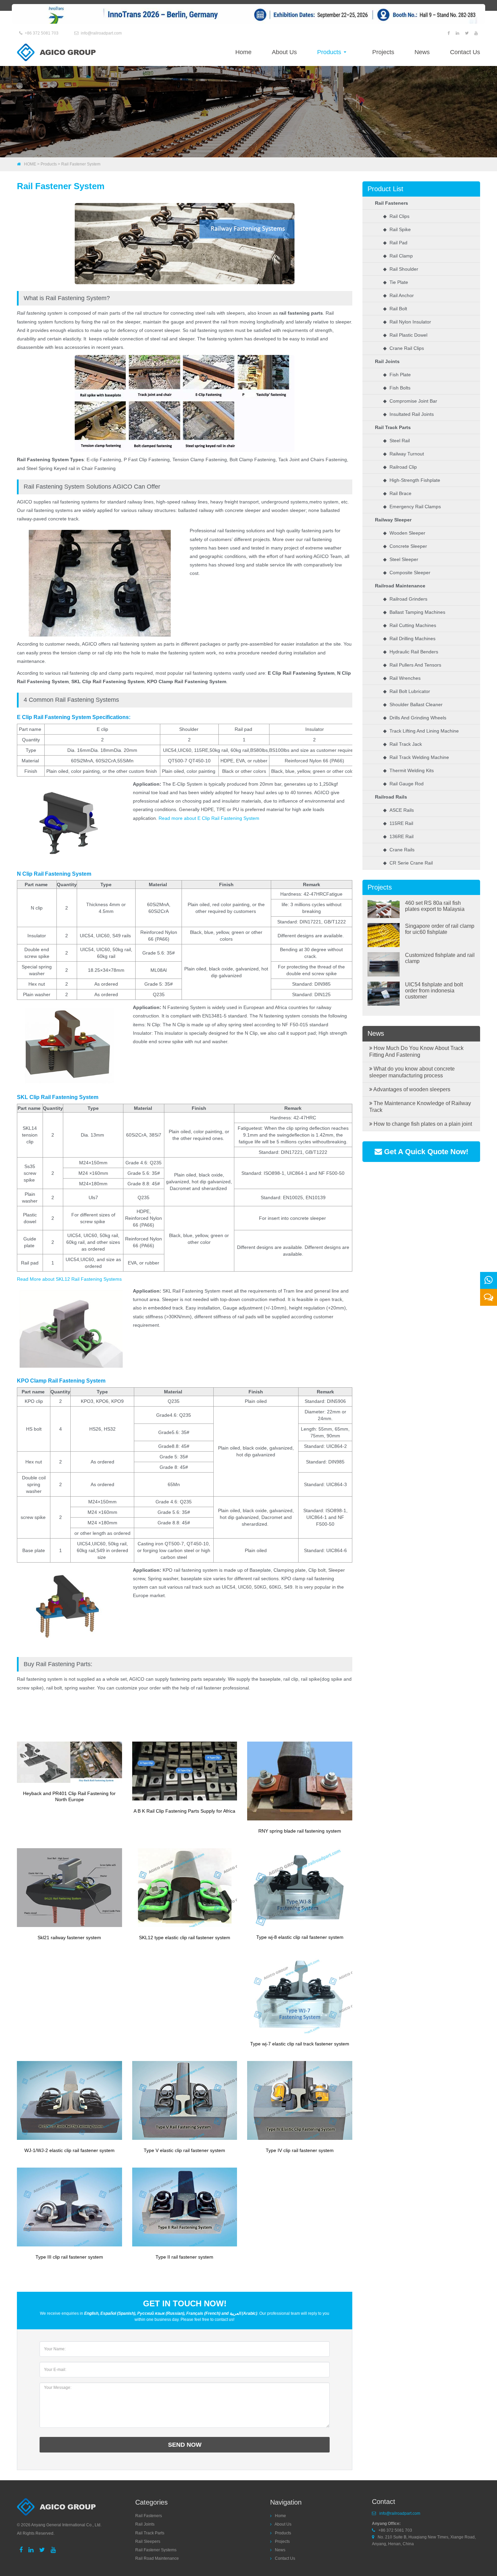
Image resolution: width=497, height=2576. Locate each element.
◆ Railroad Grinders (405, 599)
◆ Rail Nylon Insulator (407, 322)
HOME (30, 164)
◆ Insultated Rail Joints (408, 414)
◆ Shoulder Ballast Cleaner (413, 704)
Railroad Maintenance (400, 586)
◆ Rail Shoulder (401, 269)
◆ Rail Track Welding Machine (416, 757)
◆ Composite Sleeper (407, 573)
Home (243, 52)
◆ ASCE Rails (398, 810)
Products (330, 52)
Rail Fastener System (81, 164)
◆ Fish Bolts (397, 388)
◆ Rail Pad (395, 243)
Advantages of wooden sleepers (411, 1089)
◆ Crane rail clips (404, 348)
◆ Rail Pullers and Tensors (412, 665)
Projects (383, 52)
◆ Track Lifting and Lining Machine (421, 731)
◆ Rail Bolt (395, 309)
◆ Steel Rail (396, 441)
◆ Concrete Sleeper (405, 546)
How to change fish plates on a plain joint (422, 1124)
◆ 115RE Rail (398, 823)
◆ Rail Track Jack (403, 744)
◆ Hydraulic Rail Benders (411, 652)
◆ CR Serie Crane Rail (408, 863)
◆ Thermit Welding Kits (408, 770)
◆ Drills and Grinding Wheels (415, 718)
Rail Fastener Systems (156, 2550)
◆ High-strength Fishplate (412, 480)
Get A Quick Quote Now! (425, 1152)
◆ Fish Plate (397, 375)
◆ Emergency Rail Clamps (412, 507)
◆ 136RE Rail (398, 836)
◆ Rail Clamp (398, 256)
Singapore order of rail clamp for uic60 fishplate (440, 929)
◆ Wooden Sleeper (404, 533)
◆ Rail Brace (397, 493)
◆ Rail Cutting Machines (410, 625)
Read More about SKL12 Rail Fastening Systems (69, 1279)
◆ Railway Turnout (404, 454)
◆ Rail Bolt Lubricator (407, 691)
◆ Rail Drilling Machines (409, 639)
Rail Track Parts (393, 427)
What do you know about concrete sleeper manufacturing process (412, 1072)
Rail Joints (387, 361)
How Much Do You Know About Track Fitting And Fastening (416, 1051)
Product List (385, 189)
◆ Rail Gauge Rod (403, 784)
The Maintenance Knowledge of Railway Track (420, 1107)
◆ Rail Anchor (398, 295)
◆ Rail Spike (397, 229)
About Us (284, 52)
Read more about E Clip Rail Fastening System (209, 818)
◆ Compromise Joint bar (410, 401)
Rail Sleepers (148, 2541)
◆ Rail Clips (396, 216)
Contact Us (465, 52)
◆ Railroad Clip (400, 467)
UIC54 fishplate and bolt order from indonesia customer (434, 991)
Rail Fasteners (392, 203)
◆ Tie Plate (396, 282)
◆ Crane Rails (399, 850)
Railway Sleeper (393, 520)
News (422, 52)
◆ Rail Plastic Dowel (405, 335)
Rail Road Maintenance (157, 2558)
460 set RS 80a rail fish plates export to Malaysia (435, 906)
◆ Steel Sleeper (401, 559)
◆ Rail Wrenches (402, 678)
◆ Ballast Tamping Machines (414, 612)
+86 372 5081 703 (42, 33)
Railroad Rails (391, 797)
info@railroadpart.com (101, 33)
